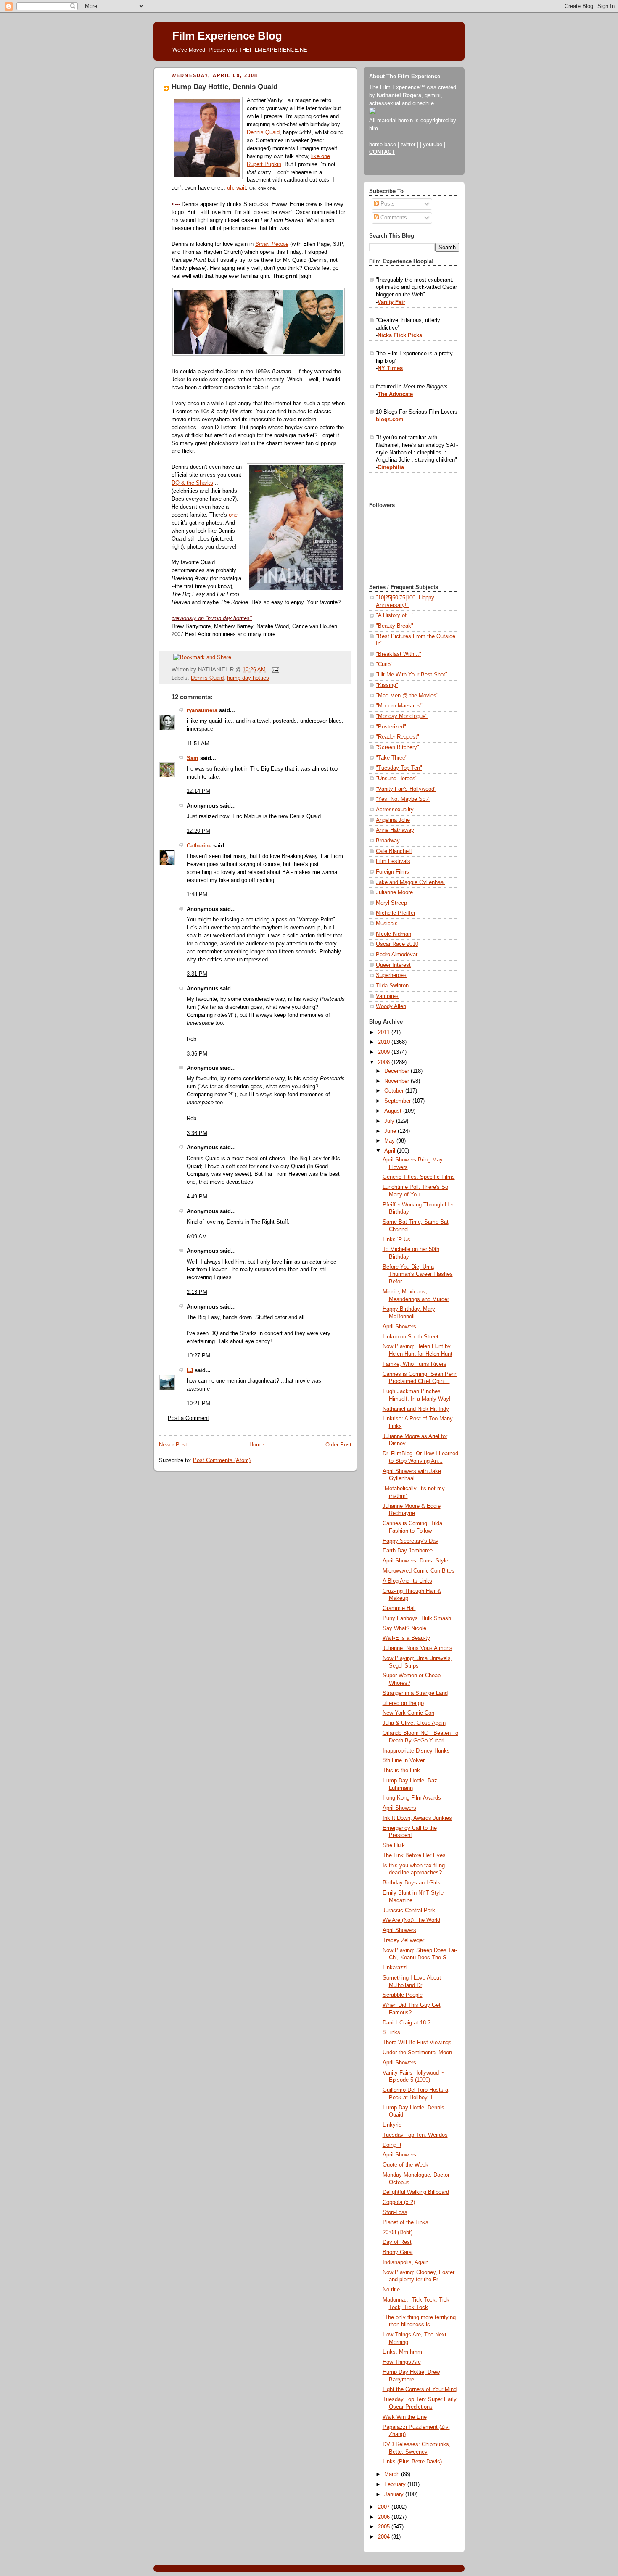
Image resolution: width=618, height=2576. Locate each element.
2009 (385, 1052)
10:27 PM (198, 1356)
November (397, 1081)
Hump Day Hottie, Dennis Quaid (224, 87)
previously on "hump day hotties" (212, 618)
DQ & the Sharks (192, 483)
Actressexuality (395, 810)
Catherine (199, 846)
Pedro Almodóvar (397, 955)
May (390, 1141)
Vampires (387, 996)
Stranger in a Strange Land (415, 1693)
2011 (385, 1032)
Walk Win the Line (405, 2417)
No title (391, 2290)
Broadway (388, 841)
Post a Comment (188, 1418)
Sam (193, 758)
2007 (385, 2507)
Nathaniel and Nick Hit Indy (416, 1409)
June (391, 1131)
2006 (385, 2517)
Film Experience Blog (227, 36)
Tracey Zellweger (403, 1940)
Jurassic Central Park (409, 1911)
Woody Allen (391, 1006)
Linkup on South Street (411, 1337)
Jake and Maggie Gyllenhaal (410, 882)
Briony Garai (398, 2252)
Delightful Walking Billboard (416, 2192)
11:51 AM (198, 744)
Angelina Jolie (393, 820)
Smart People (272, 244)
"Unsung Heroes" (397, 779)
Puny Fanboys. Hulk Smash (417, 1618)
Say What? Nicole (404, 1628)
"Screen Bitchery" (397, 747)
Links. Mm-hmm (402, 2352)
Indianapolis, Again (405, 2262)
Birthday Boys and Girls (412, 1883)
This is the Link (401, 1771)
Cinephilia (391, 467)
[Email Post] (274, 670)
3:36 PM (197, 1054)
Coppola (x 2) (399, 2202)
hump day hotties (248, 678)
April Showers (399, 1327)
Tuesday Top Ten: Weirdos (415, 2135)
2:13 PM (197, 1292)
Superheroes (391, 975)
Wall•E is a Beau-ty (406, 1638)
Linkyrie (392, 2125)
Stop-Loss (395, 2212)
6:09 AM (197, 1237)
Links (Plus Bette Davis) (412, 2462)
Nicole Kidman (394, 934)
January (395, 2494)
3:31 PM (197, 974)
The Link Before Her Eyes (414, 1855)
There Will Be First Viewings (417, 2043)
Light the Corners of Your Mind (420, 2389)
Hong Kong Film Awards (412, 1798)
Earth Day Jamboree (408, 1551)
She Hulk (394, 1845)
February (396, 2484)
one (233, 515)
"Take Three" (392, 758)
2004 (385, 2537)
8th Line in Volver (404, 1760)
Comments (393, 218)
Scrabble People (403, 1995)
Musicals (387, 924)
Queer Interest (393, 965)
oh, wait (236, 188)
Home (256, 1445)
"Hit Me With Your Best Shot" (412, 675)
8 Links (391, 2032)
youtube (433, 145)
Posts (387, 204)
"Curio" (384, 665)
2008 (385, 1062)
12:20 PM (198, 831)
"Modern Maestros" (399, 706)
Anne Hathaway (395, 830)
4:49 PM (197, 1197)
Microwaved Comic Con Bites (419, 1571)
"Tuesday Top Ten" (399, 768)
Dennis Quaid (263, 132)
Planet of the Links (405, 2222)
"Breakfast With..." (399, 654)
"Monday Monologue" (402, 716)
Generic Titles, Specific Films (419, 1177)
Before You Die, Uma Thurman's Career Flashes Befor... (418, 1274)
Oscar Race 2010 (397, 944)
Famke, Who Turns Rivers (415, 1364)
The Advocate (395, 394)
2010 (385, 1042)
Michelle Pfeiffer (396, 913)
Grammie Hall (399, 1608)
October (395, 1091)
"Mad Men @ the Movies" (407, 696)
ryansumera (202, 710)
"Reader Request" (397, 737)
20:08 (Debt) (397, 2233)
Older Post (338, 1445)
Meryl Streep (391, 903)
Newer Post (173, 1445)
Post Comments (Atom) (222, 1460)
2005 (385, 2527)
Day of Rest (397, 2242)
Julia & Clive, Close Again (414, 1723)
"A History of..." (395, 615)
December (397, 1071)
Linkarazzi (395, 1968)
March (393, 2474)
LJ (190, 1370)
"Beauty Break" (395, 626)
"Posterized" (391, 727)
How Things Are (402, 2362)
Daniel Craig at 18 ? (407, 2023)
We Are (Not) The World (411, 1920)
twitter (408, 145)
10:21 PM (198, 1404)
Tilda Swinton (392, 986)
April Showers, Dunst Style (415, 1561)
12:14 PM (198, 791)
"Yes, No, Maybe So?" (403, 799)
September (398, 1101)
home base (383, 145)
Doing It (392, 2145)
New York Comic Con (408, 1713)
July (390, 1121)
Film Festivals (393, 861)
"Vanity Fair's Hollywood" (406, 789)
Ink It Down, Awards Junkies (417, 1818)
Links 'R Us (396, 1240)
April (391, 1151)
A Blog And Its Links (407, 1581)
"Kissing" (387, 685)
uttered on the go (403, 1703)
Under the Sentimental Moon (417, 2053)
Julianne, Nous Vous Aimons (417, 1648)
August (394, 1111)
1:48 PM (197, 895)
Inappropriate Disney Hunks (416, 1751)
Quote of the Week (405, 2165)
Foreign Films (392, 872)
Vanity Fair (391, 302)
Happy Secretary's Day (411, 1541)
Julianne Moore (394, 892)
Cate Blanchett (394, 851)
